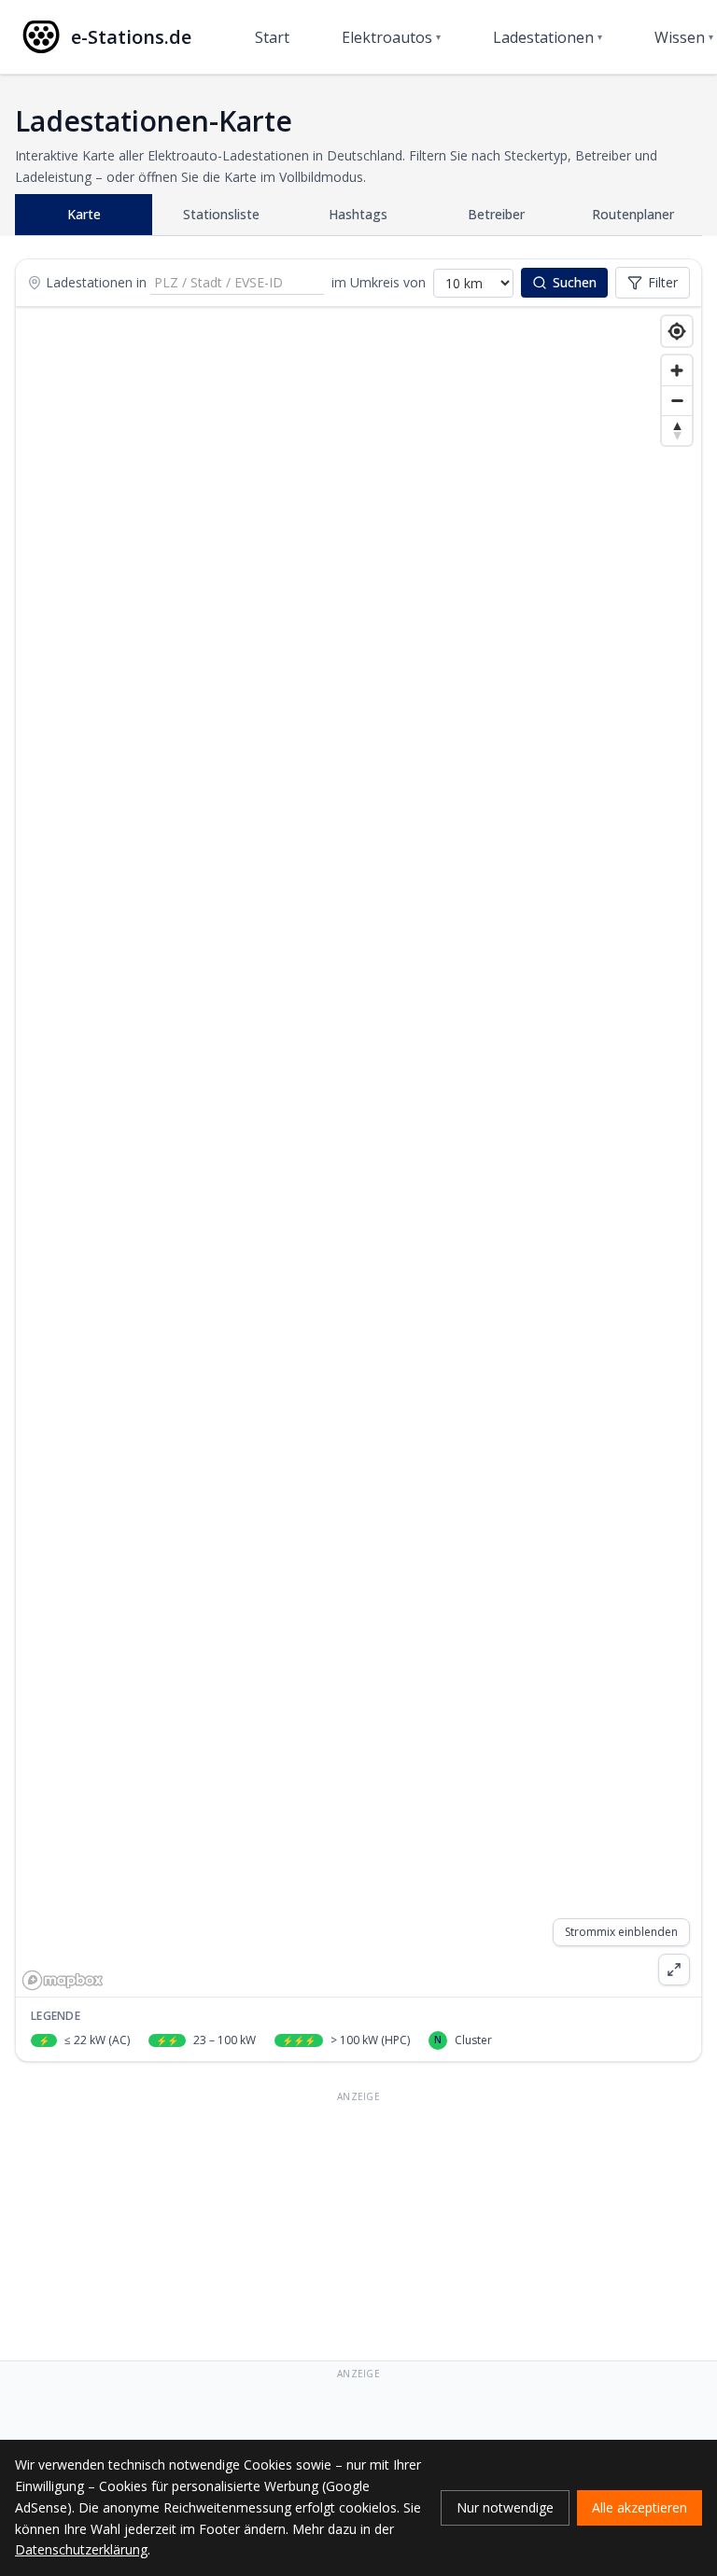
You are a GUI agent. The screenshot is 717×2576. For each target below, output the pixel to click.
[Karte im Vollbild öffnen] (674, 1970)
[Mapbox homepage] (63, 1980)
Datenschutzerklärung (81, 2549)
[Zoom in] (677, 370)
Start (272, 37)
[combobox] (237, 283)
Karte (84, 214)
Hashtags (358, 214)
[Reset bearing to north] (677, 430)
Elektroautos (391, 37)
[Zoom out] (677, 400)
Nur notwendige (505, 2507)
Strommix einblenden (621, 1932)
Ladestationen (548, 37)
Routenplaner (633, 214)
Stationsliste (221, 214)
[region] (358, 1152)
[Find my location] (677, 331)
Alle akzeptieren (640, 2507)
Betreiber (496, 214)
